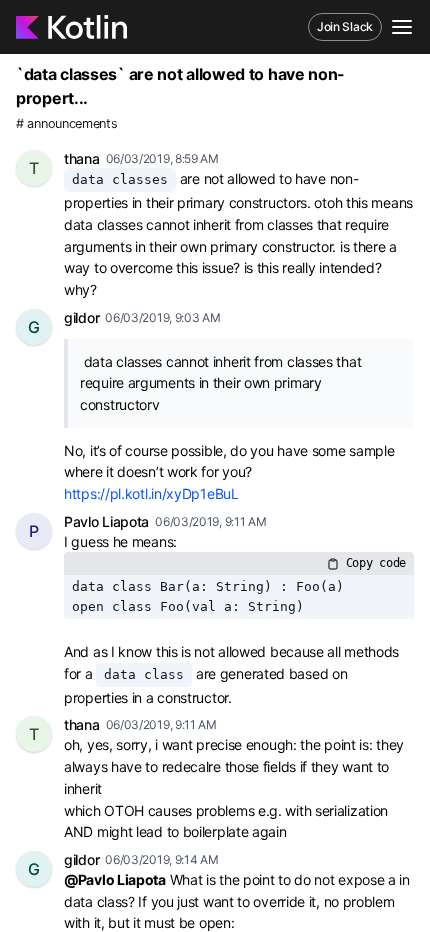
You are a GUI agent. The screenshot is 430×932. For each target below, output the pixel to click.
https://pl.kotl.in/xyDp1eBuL (151, 493)
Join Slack (345, 26)
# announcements (67, 123)
